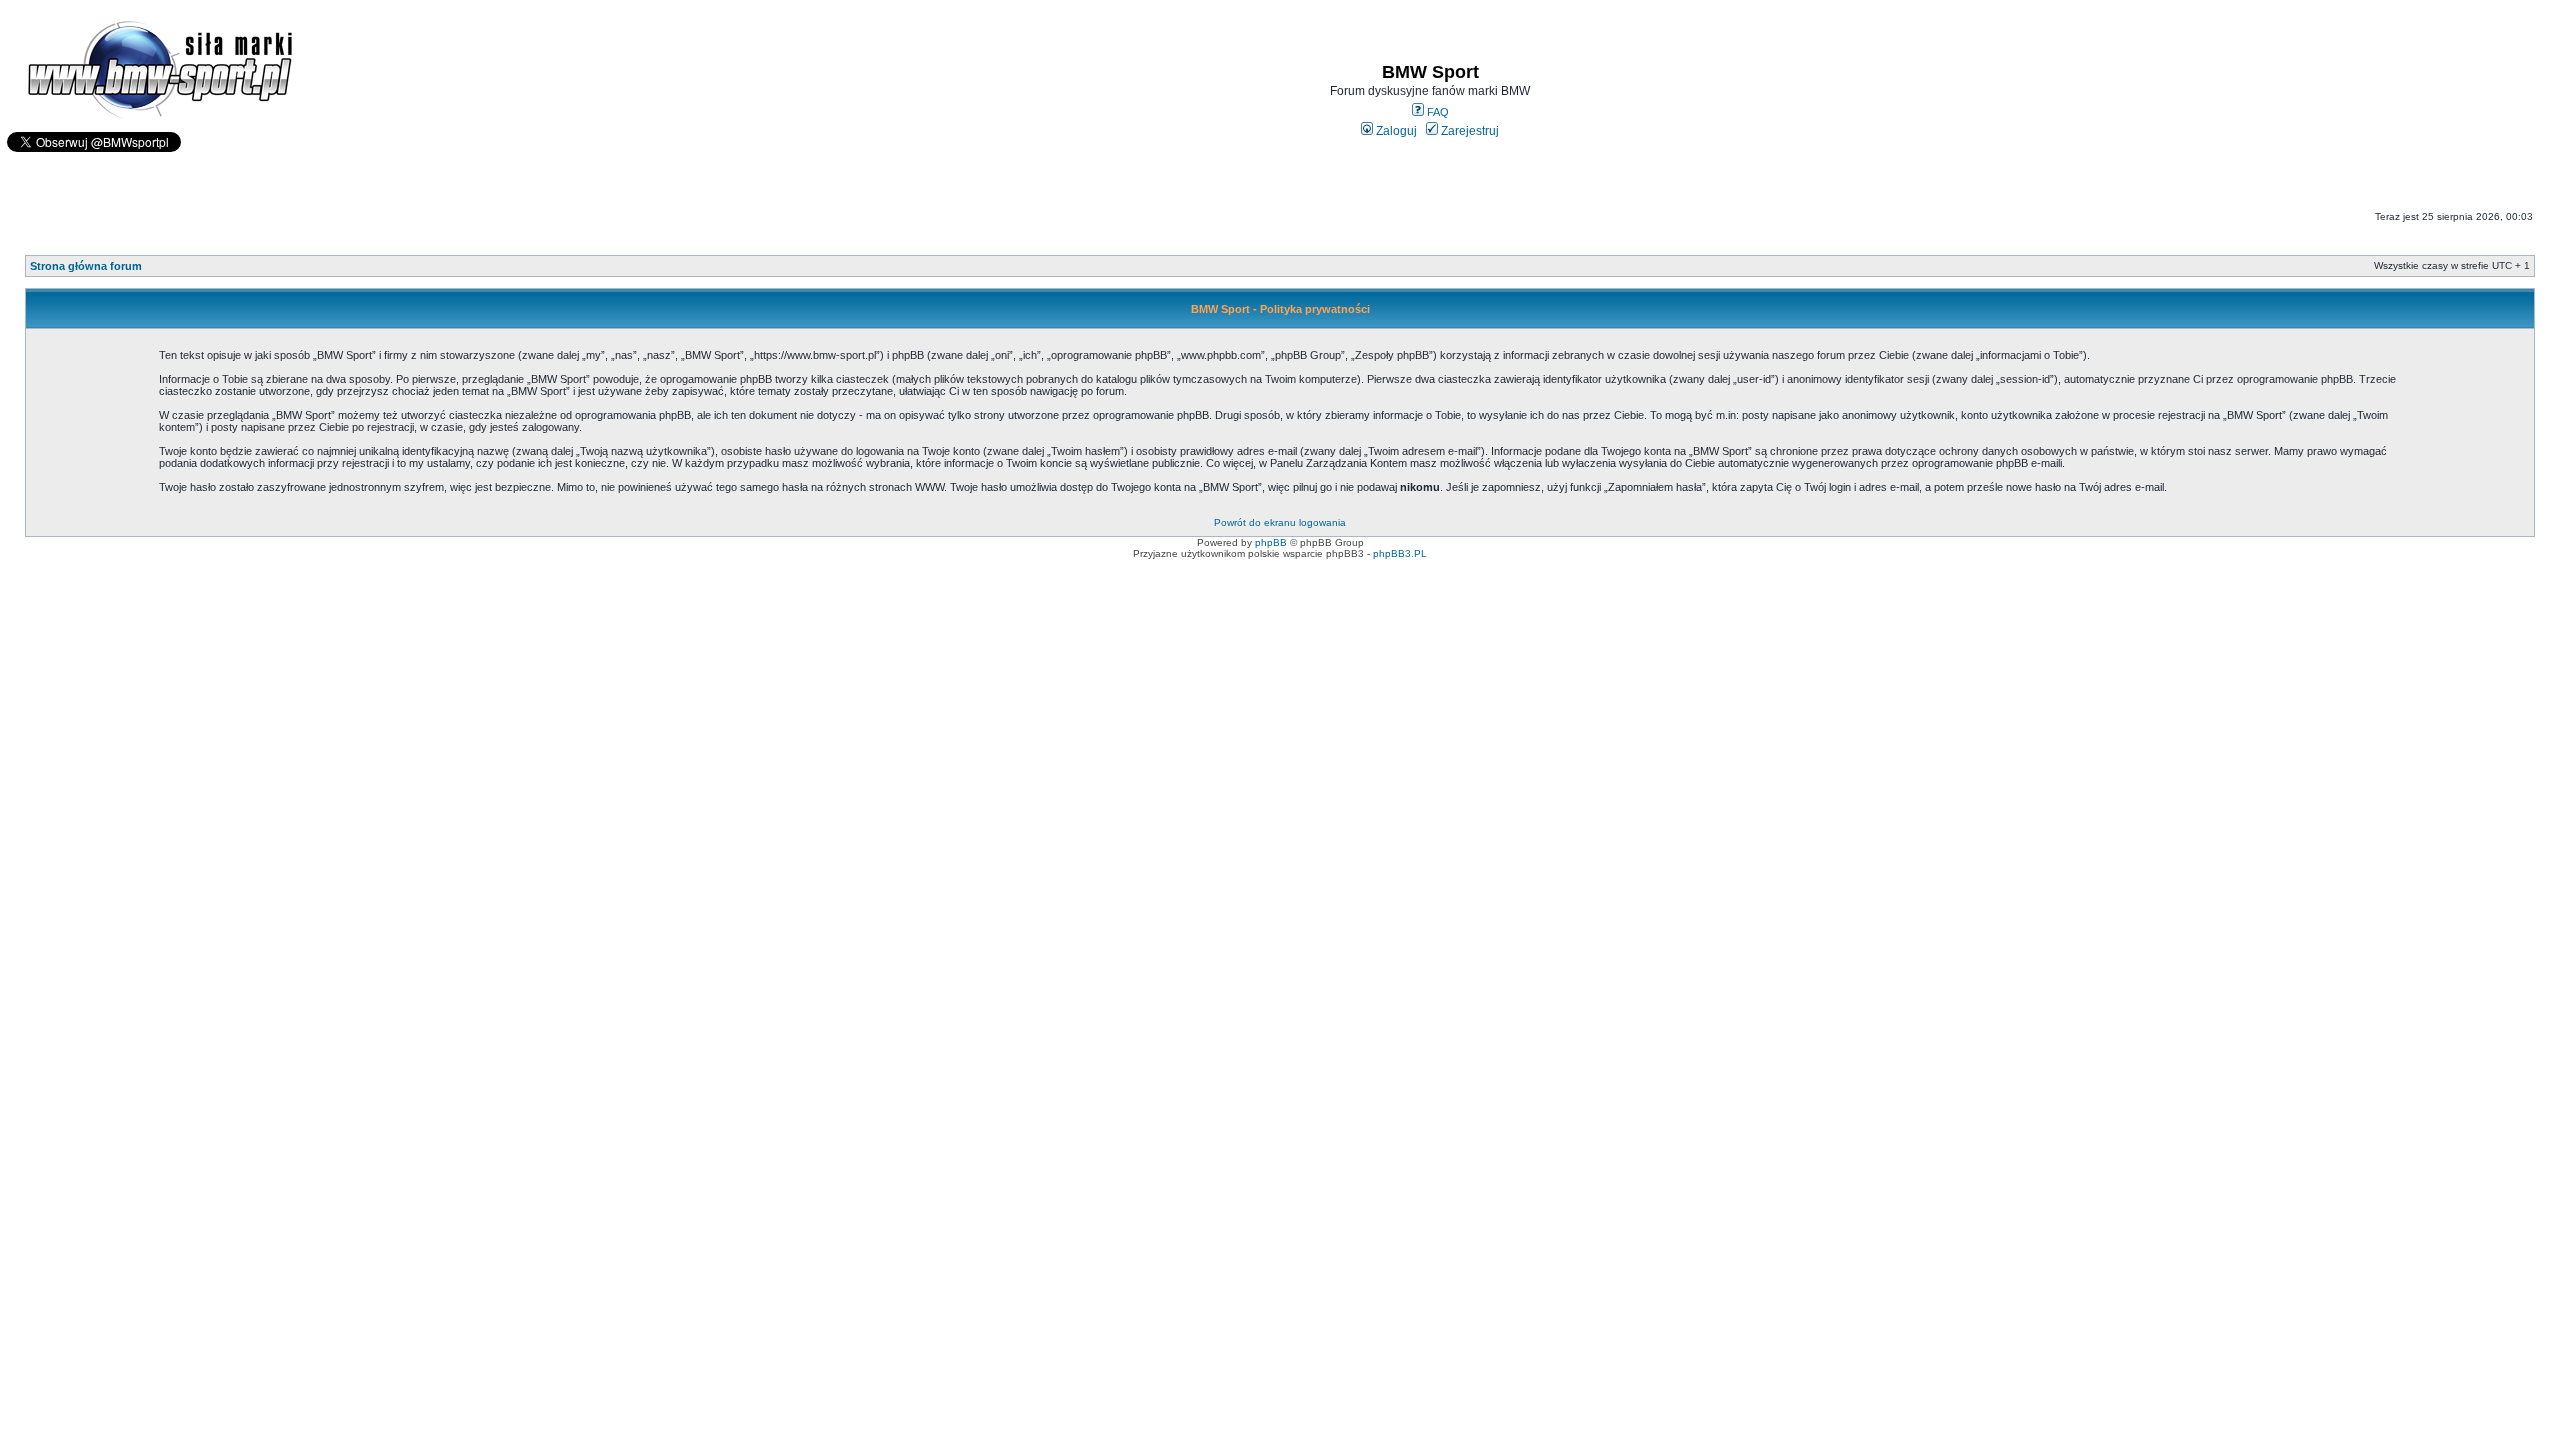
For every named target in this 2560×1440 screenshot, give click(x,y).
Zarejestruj (1468, 131)
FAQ (1436, 112)
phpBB (1271, 542)
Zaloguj (1395, 131)
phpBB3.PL (1400, 553)
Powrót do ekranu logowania (1280, 522)
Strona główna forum (86, 266)
